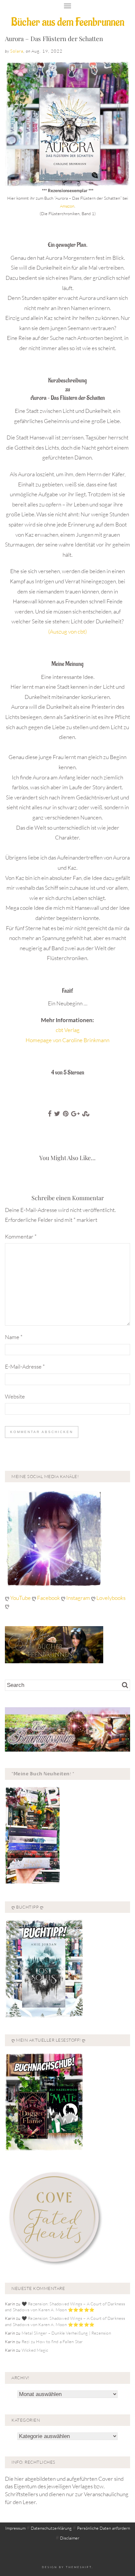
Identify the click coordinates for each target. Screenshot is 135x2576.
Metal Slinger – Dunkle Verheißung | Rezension (66, 2333)
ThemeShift (79, 2567)
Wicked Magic (35, 2350)
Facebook (49, 1598)
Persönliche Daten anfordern (104, 2528)
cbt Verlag (68, 1030)
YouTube (21, 1598)
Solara (17, 51)
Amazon (67, 206)
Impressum (15, 2528)
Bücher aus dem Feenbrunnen (68, 22)
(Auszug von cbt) (67, 631)
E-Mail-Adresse (25, 1366)
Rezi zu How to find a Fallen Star (52, 2341)
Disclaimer (70, 2538)
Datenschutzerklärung (51, 2528)
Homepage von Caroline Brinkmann (67, 1040)
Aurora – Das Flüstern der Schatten (54, 38)
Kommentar (21, 1236)
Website (15, 1396)
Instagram (78, 1598)
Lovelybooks (111, 1598)
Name (14, 1337)
